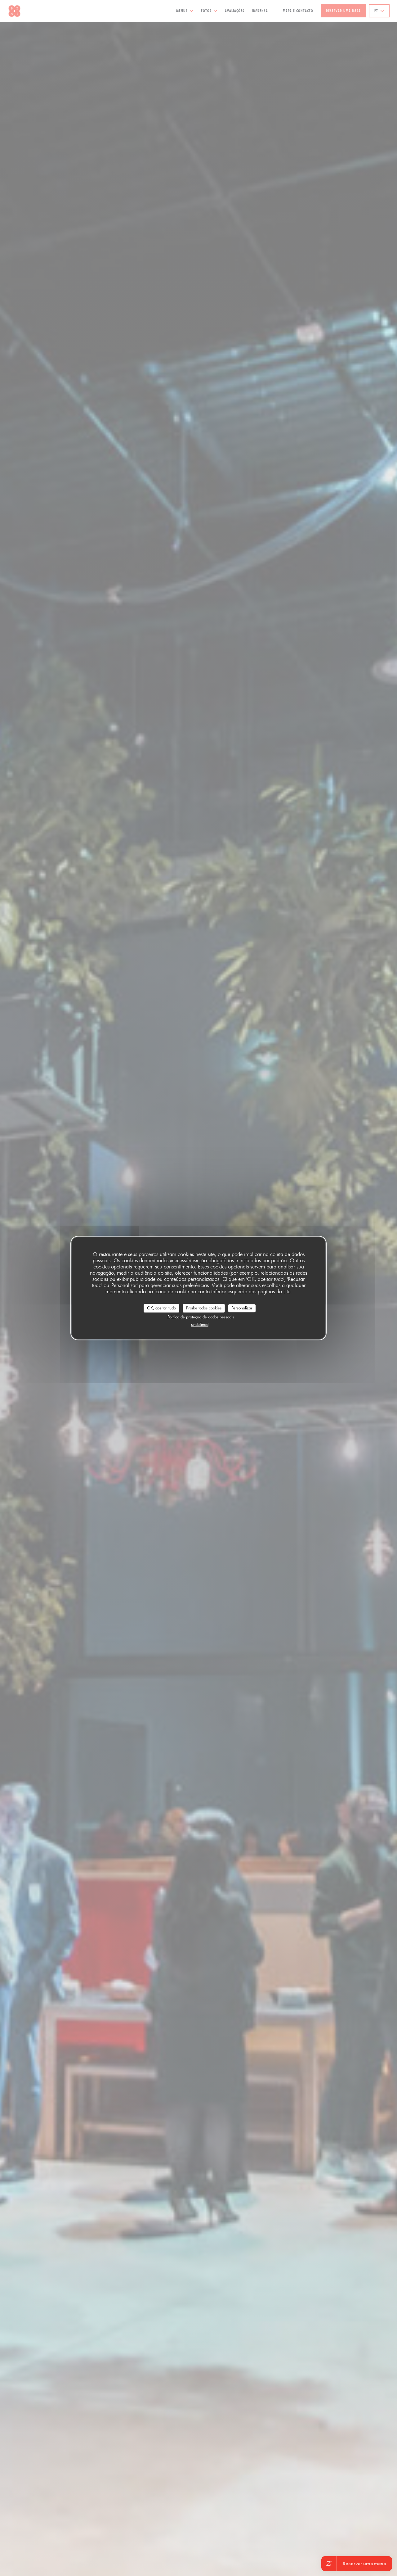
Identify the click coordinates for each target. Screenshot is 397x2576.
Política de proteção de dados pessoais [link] (201, 1317)
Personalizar (242, 1308)
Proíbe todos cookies (204, 1308)
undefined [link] (200, 1324)
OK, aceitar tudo (161, 1308)
